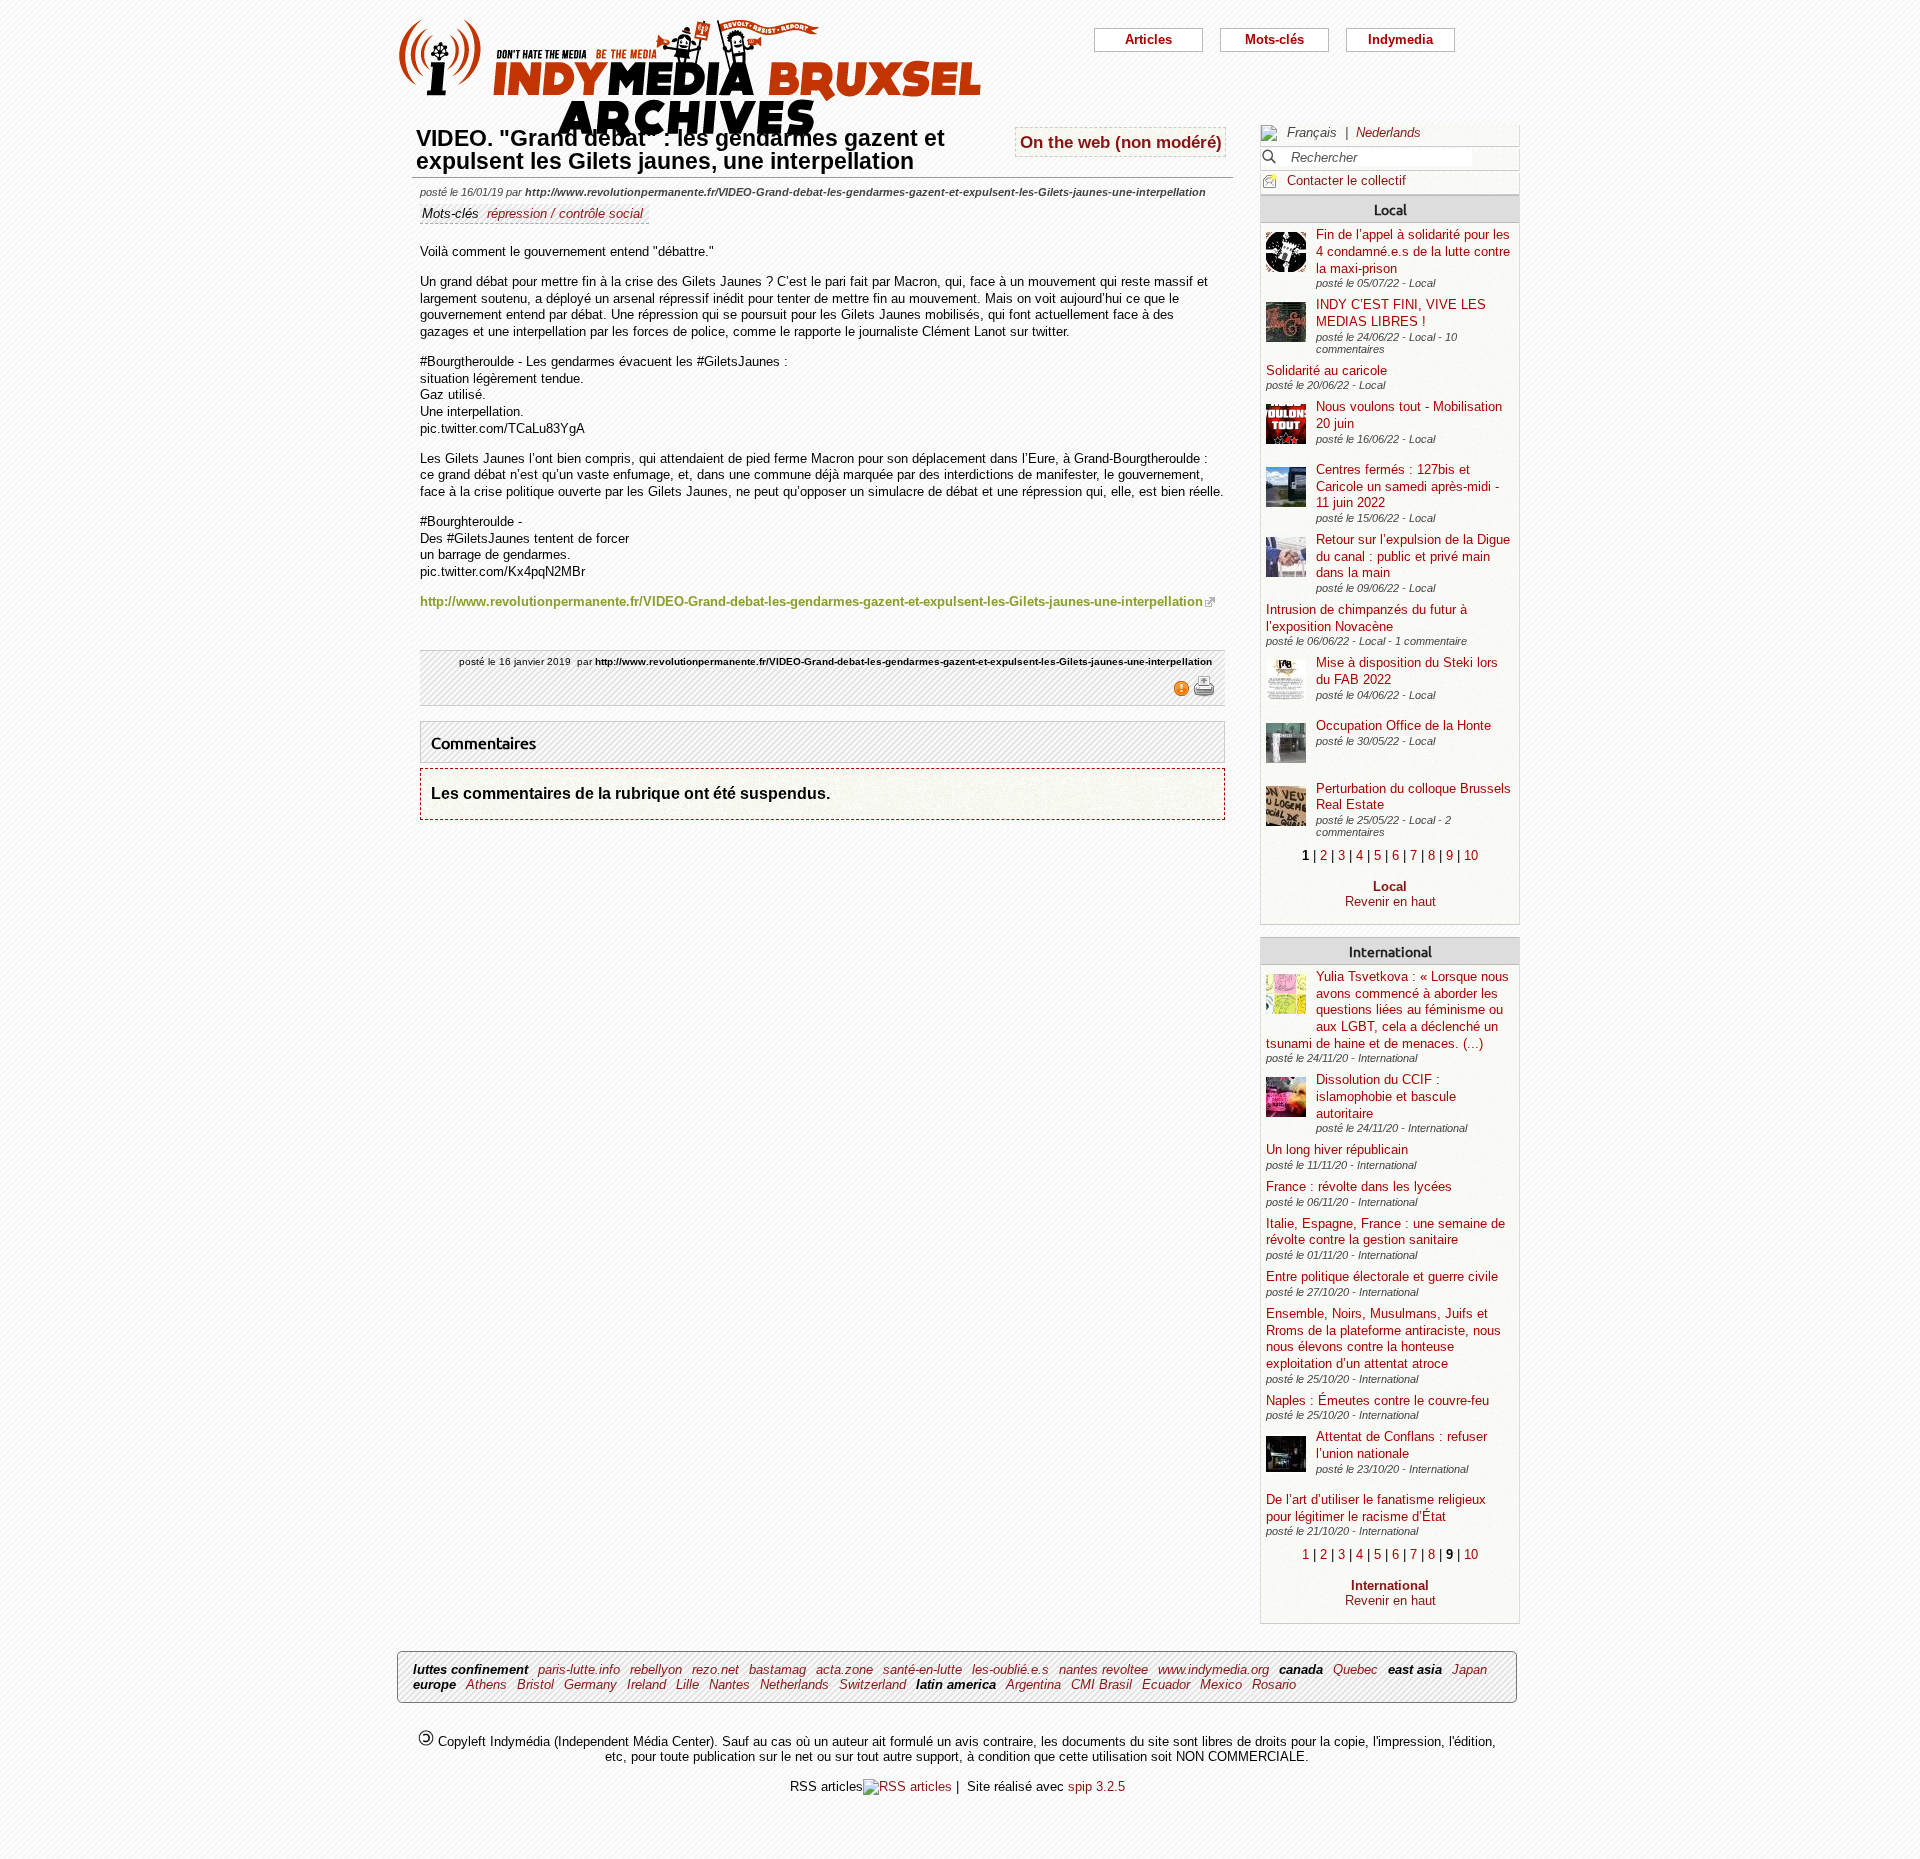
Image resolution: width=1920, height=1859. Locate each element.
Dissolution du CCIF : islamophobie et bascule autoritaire (1386, 1096)
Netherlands (794, 1684)
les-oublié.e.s (1010, 1669)
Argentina (1033, 1684)
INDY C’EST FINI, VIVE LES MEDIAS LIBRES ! (1401, 313)
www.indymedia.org (1213, 1669)
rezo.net (715, 1669)
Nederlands (1388, 132)
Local (1390, 209)
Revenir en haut (1390, 901)
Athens (486, 1684)
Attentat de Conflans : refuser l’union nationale (1401, 1445)
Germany (590, 1684)
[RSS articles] (907, 1786)
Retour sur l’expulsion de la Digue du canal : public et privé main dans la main (1413, 556)
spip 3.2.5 (1096, 1786)
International (1390, 951)
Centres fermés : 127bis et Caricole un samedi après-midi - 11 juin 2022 (1407, 486)
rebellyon (656, 1669)
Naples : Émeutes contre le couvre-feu (1377, 1400)
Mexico (1221, 1684)
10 (1471, 855)
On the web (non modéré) (1121, 142)
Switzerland (872, 1684)
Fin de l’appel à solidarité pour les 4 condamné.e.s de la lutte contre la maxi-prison (1413, 251)
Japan (1469, 1669)
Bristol (535, 1684)
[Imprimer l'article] (1204, 693)
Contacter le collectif (1346, 180)
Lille (687, 1684)
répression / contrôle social (565, 213)
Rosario (1274, 1684)
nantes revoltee (1103, 1669)
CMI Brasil (1101, 1684)
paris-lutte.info (579, 1669)
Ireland (646, 1684)
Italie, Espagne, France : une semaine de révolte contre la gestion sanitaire (1385, 1232)
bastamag (777, 1669)
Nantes (729, 1684)
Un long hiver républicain (1337, 1149)
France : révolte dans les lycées (1359, 1186)
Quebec (1355, 1669)
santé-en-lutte (922, 1669)
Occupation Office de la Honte (1403, 725)
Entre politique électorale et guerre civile (1382, 1276)
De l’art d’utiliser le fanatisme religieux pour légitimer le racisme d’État (1376, 1508)
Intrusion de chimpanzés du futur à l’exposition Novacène (1366, 618)
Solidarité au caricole (1326, 370)
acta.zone (844, 1669)
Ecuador (1166, 1684)
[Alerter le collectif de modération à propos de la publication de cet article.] (1183, 693)
